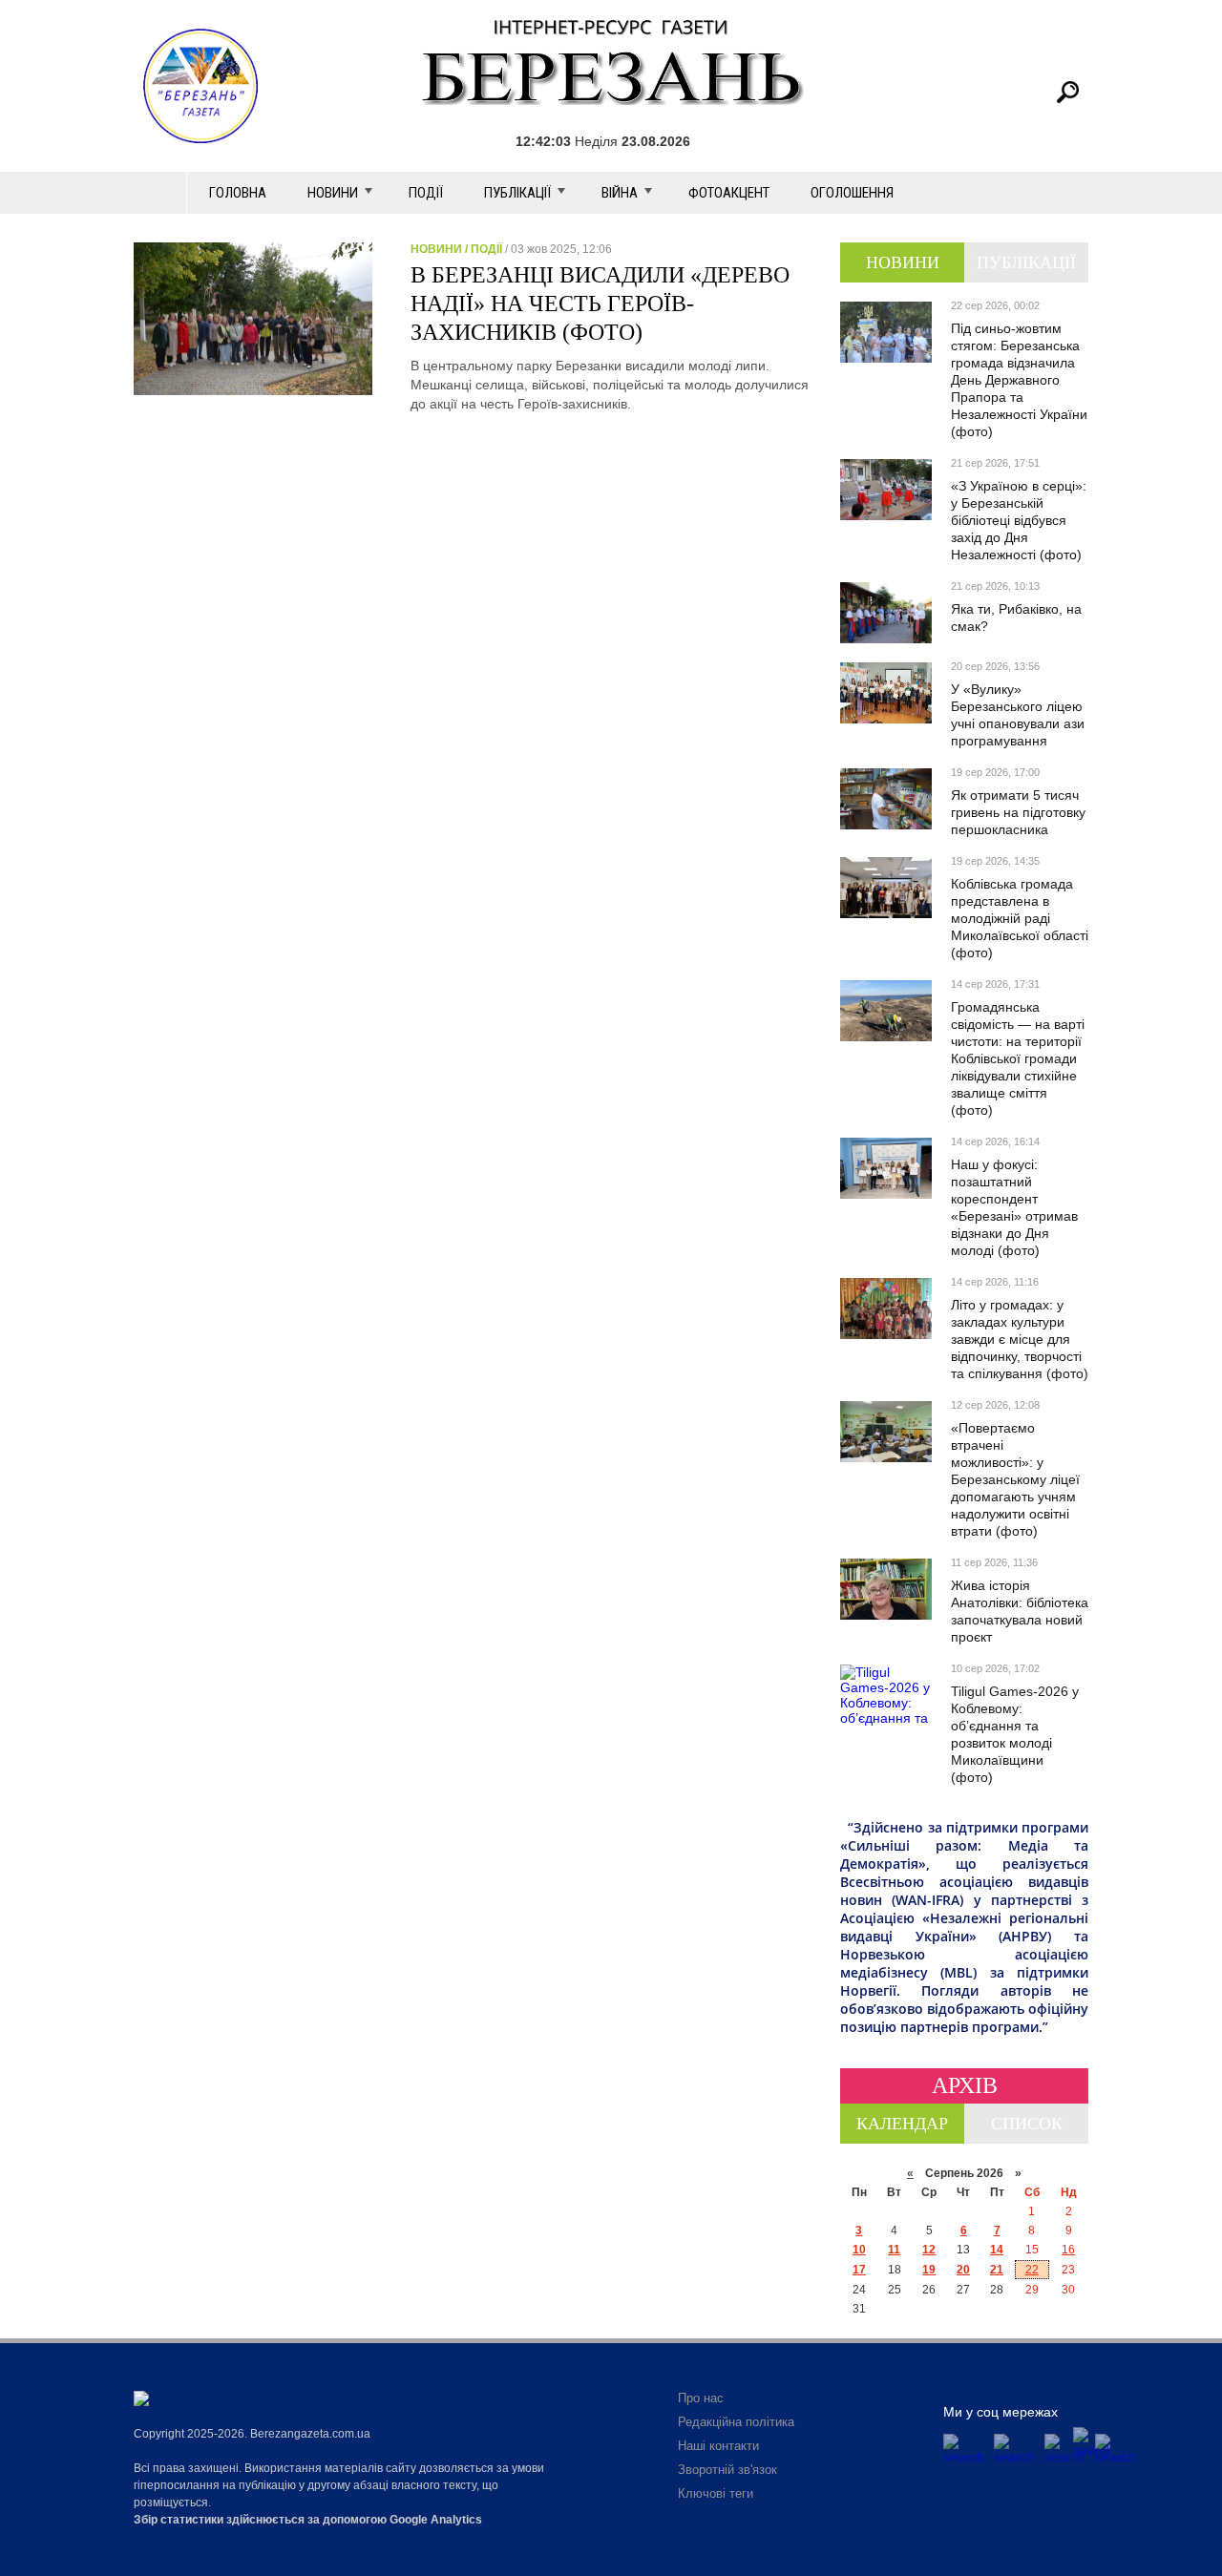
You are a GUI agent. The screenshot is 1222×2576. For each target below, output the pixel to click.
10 (859, 2250)
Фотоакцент (729, 193)
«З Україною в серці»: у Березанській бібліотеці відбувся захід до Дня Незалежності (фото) (1019, 520)
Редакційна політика (736, 2422)
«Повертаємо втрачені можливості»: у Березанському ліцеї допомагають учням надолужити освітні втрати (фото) (1015, 1479)
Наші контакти (718, 2446)
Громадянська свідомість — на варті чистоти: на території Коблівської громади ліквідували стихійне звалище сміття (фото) (1018, 1058)
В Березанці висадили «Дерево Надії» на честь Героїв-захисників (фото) (600, 304)
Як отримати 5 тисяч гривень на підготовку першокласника (1018, 812)
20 (963, 2270)
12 (929, 2250)
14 (997, 2250)
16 (1068, 2250)
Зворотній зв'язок (727, 2470)
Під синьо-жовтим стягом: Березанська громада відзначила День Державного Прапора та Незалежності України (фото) (1019, 380)
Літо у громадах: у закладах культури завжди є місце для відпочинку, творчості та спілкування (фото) (1020, 1339)
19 (929, 2270)
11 (894, 2250)
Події (426, 193)
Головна (238, 193)
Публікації (517, 193)
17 (859, 2270)
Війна (620, 193)
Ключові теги (716, 2493)
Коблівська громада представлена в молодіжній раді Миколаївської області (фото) (1020, 918)
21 (997, 2270)
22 (1032, 2270)
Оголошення (852, 193)
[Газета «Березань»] (611, 62)
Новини (333, 193)
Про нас (701, 2398)
